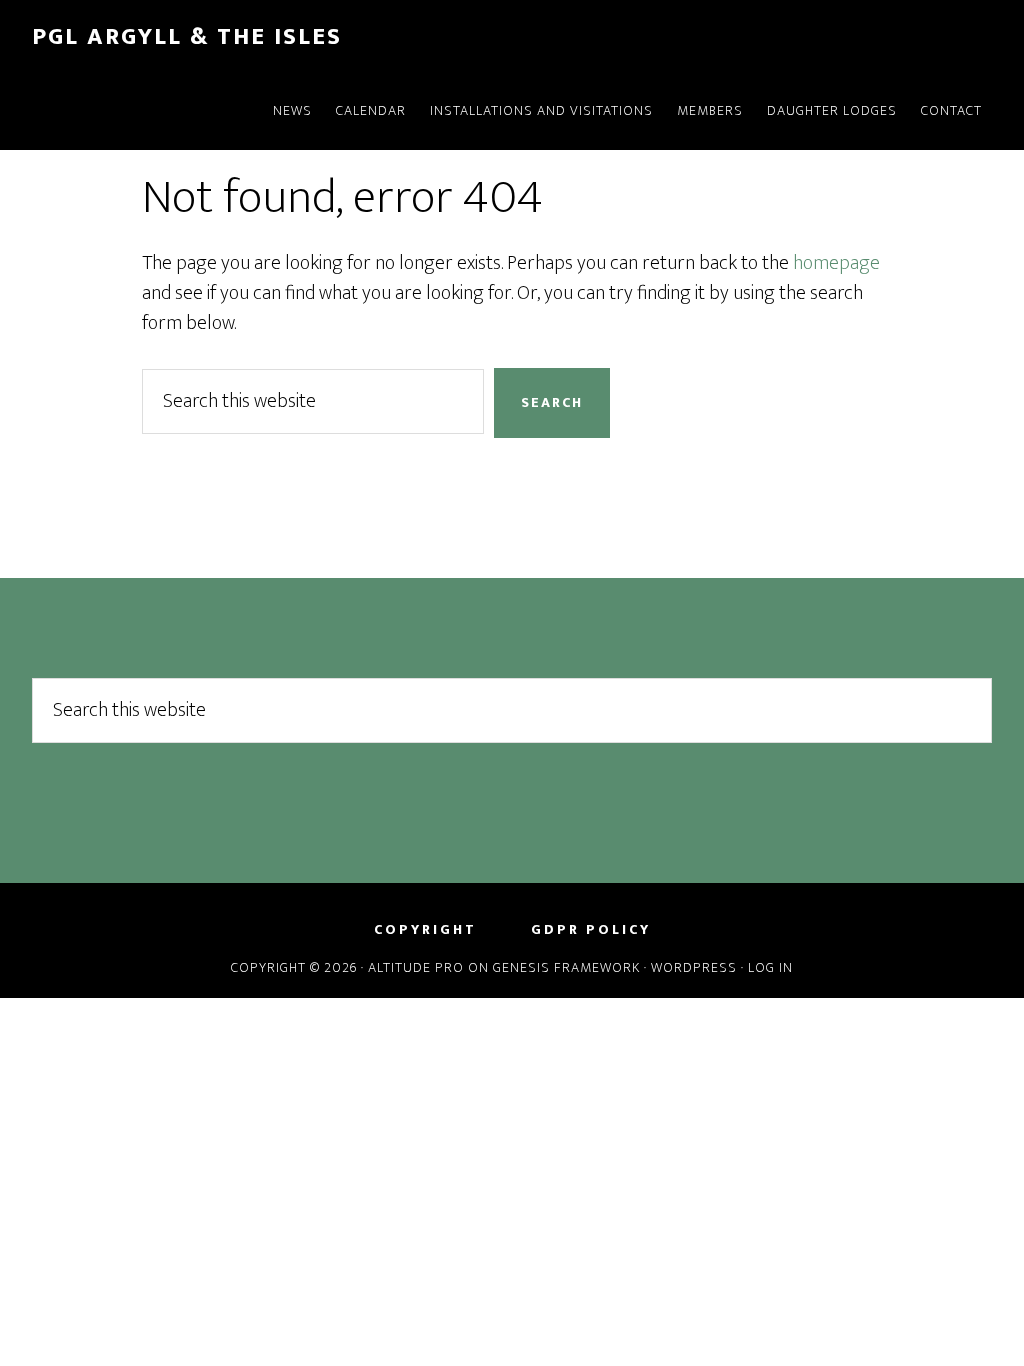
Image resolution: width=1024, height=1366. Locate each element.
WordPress (694, 967)
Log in (770, 967)
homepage (836, 263)
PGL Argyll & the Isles (187, 37)
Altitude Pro (416, 967)
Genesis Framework (566, 967)
